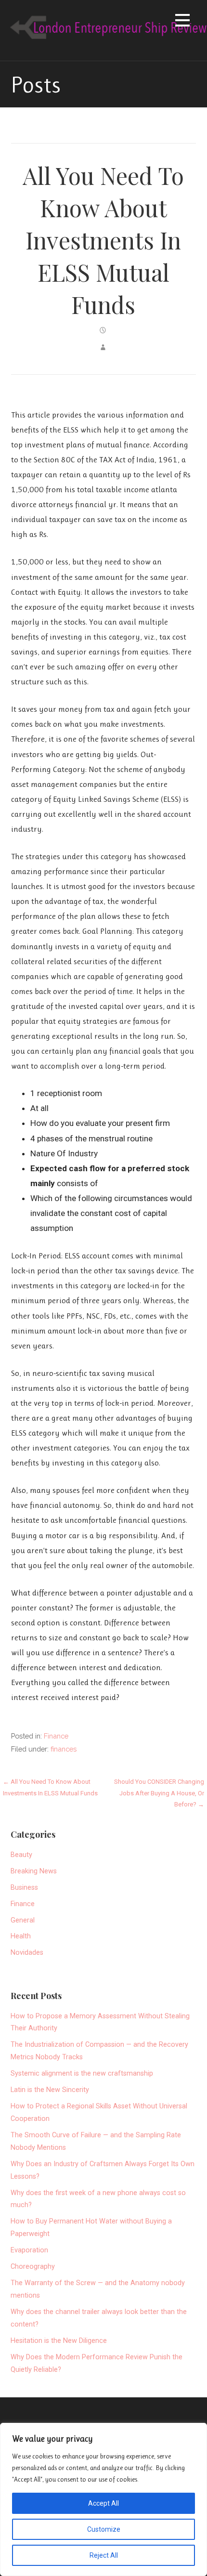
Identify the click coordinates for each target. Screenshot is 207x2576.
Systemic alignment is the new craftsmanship (82, 2073)
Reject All (104, 2555)
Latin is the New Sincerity (50, 2090)
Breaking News (34, 1871)
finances (64, 1749)
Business (24, 1888)
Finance (56, 1736)
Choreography (33, 2267)
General (23, 1920)
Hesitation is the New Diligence (59, 2341)
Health (21, 1936)
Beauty (21, 1855)
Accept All (103, 2503)
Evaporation (29, 2250)
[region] (103, 2499)
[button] (182, 22)
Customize (104, 2529)
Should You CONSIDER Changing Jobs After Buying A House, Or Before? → (159, 1793)
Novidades (27, 1953)
